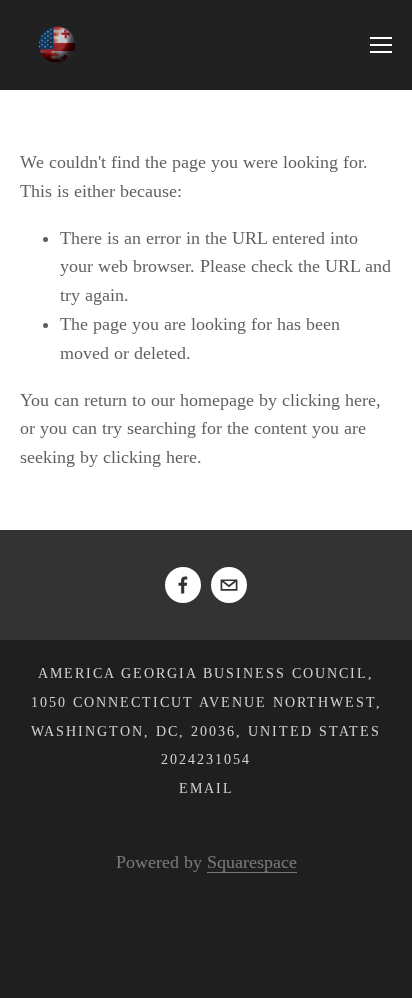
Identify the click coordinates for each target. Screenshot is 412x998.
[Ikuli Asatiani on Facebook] (183, 585)
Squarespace (252, 862)
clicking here (329, 400)
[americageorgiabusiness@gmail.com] (229, 585)
